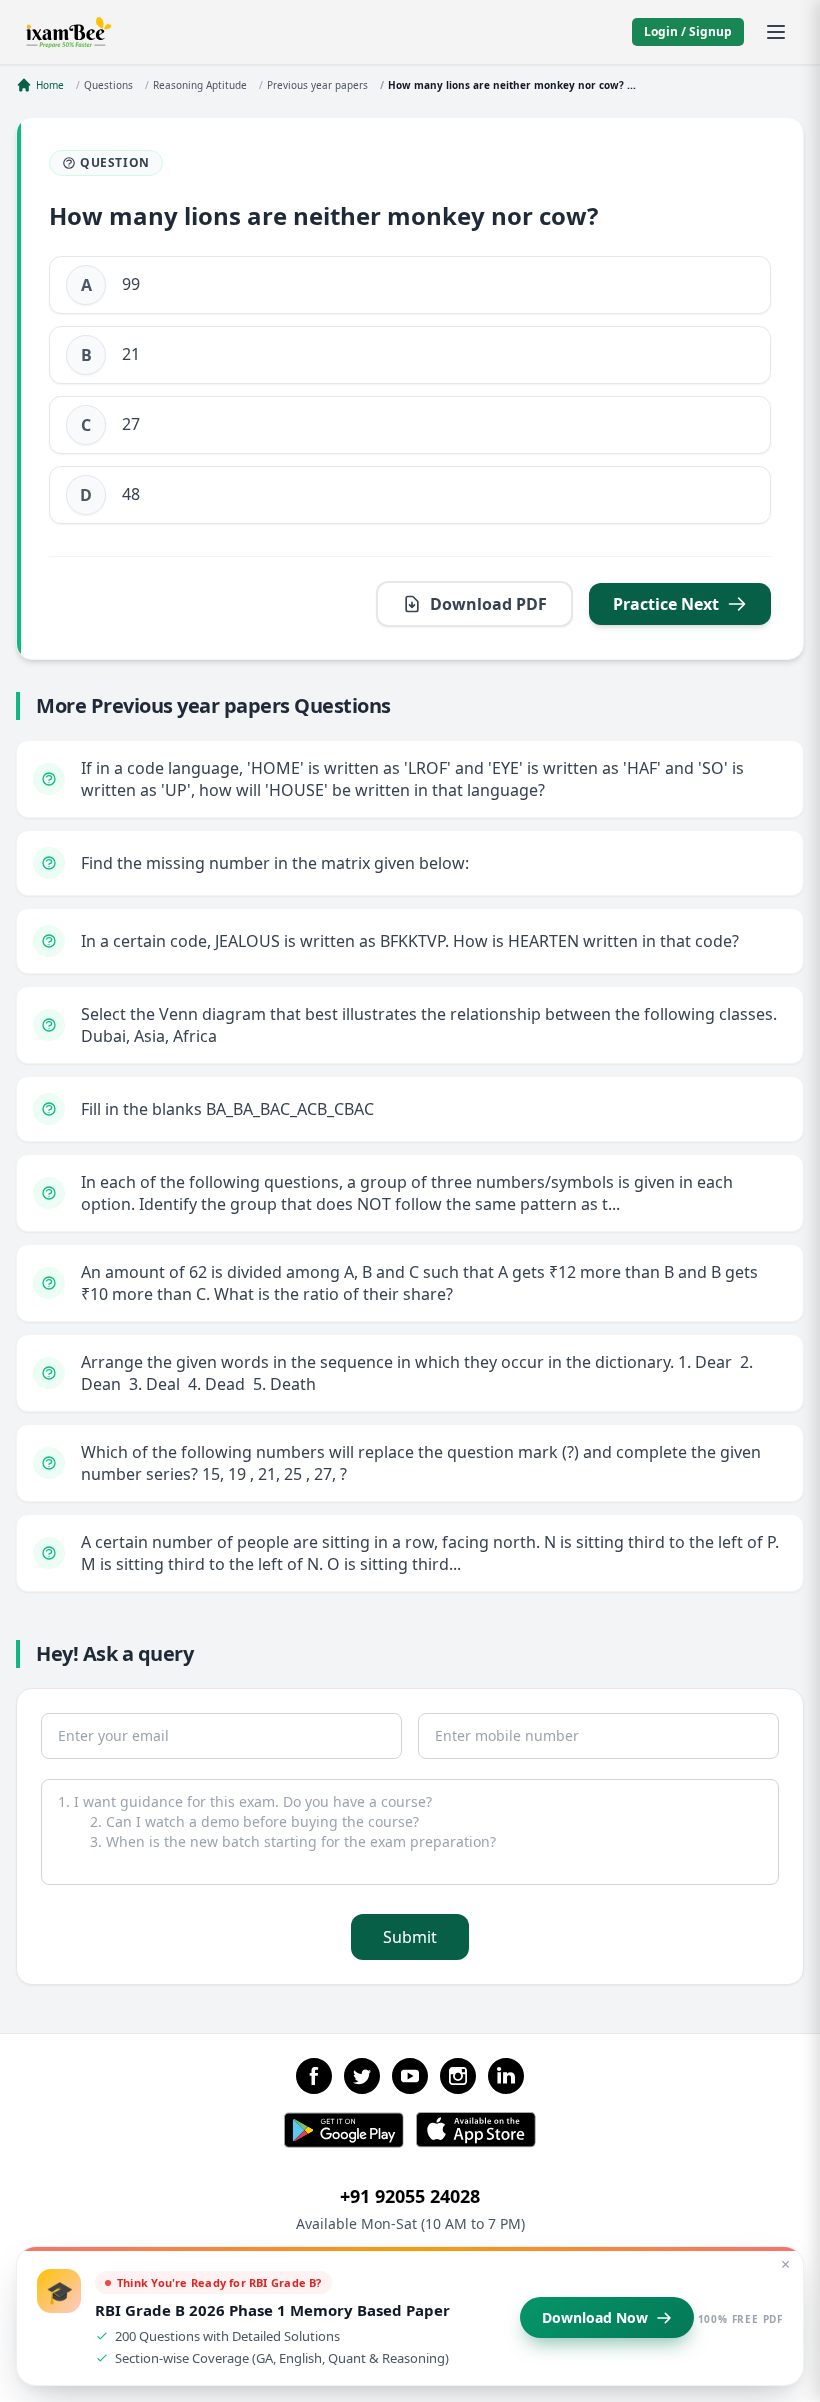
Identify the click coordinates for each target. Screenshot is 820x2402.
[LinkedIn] (506, 2076)
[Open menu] (776, 32)
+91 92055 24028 (410, 2196)
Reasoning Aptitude (200, 85)
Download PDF (488, 604)
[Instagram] (458, 2076)
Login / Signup (688, 31)
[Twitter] (362, 2076)
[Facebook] (314, 2076)
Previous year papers (317, 85)
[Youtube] (410, 2076)
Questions (108, 85)
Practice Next (666, 604)
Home (50, 85)
